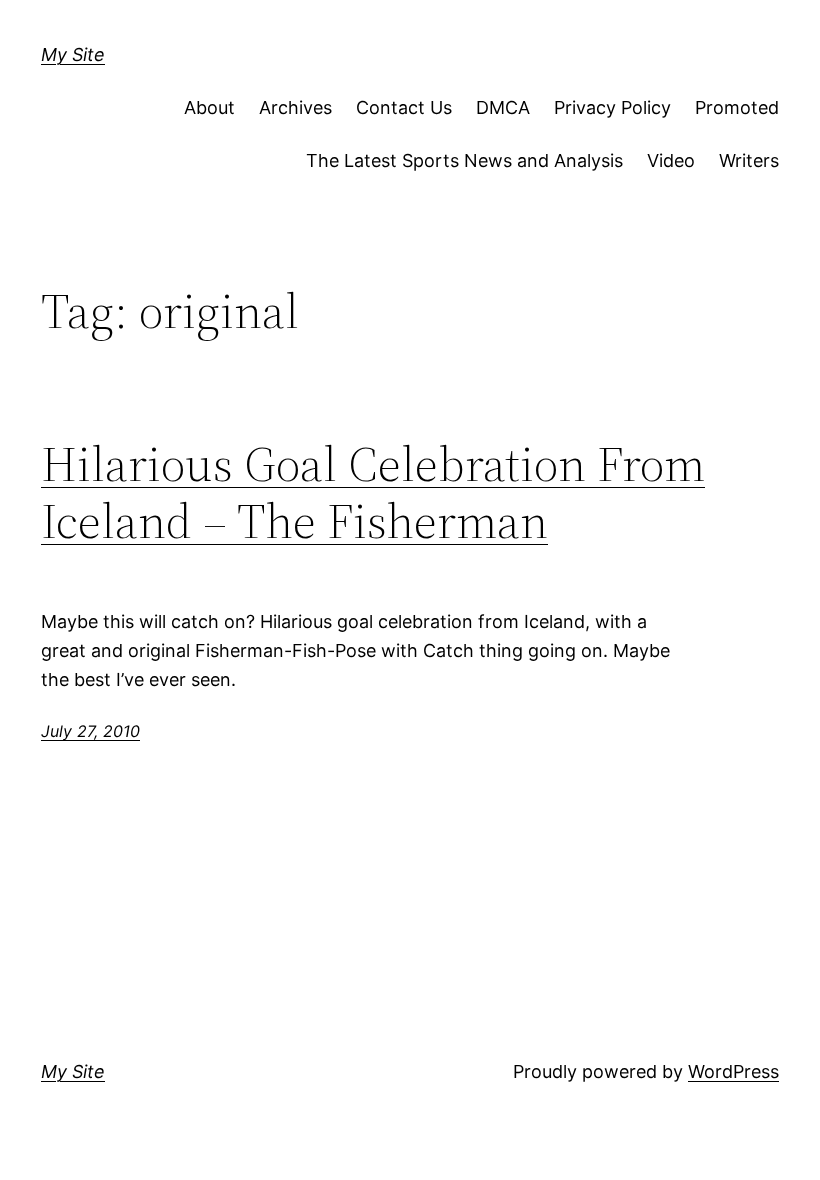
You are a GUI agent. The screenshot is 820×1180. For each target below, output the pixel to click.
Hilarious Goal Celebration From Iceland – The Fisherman (373, 492)
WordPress (733, 1071)
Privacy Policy (612, 107)
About (209, 107)
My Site (73, 54)
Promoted (737, 107)
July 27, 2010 (90, 731)
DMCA (503, 107)
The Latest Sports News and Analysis (464, 160)
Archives (295, 107)
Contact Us (404, 107)
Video (671, 160)
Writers (749, 160)
